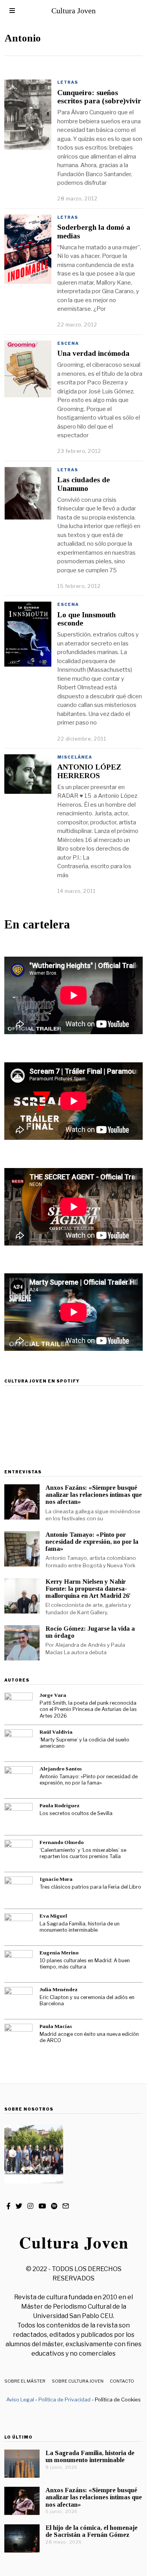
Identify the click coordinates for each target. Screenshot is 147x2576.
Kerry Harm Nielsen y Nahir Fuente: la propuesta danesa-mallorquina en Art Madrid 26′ (88, 1589)
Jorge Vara (53, 1695)
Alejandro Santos (61, 1769)
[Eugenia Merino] (18, 1964)
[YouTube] (42, 2206)
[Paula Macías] (18, 2038)
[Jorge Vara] (18, 1707)
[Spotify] (54, 2206)
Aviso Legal (20, 2399)
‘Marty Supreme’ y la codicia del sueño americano (84, 1743)
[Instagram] (30, 2206)
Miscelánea (75, 757)
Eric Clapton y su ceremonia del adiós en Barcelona (87, 2001)
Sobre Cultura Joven (78, 2381)
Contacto (122, 2381)
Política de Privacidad (64, 2399)
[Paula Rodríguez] (18, 1817)
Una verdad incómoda (93, 353)
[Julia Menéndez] (18, 2001)
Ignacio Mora (56, 1879)
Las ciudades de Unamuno (83, 484)
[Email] (66, 2206)
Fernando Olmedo (62, 1842)
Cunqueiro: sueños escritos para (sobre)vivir (99, 97)
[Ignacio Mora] (18, 1891)
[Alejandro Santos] (18, 1780)
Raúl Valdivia (56, 1732)
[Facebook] (8, 2206)
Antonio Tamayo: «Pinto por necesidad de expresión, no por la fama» (92, 1542)
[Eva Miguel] (18, 1927)
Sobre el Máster (25, 2381)
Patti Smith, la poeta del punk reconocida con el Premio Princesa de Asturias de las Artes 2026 (88, 1709)
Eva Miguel (53, 1916)
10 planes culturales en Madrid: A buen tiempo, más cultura (85, 1964)
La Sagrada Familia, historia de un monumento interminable (80, 1927)
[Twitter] (19, 2206)
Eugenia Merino (59, 1953)
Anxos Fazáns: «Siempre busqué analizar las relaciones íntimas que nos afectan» (94, 1495)
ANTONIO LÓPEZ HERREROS (89, 771)
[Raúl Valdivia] (18, 1743)
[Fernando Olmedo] (18, 1854)
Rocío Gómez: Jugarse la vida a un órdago (90, 1632)
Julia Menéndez (59, 1989)
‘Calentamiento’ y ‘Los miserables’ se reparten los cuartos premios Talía (83, 1853)
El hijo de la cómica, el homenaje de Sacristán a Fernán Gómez (92, 2531)
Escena (68, 343)
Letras (68, 82)
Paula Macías (56, 2026)
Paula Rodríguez (60, 1805)
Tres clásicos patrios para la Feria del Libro (90, 1887)
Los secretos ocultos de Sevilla (76, 1813)
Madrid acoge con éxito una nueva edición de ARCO (89, 2037)
